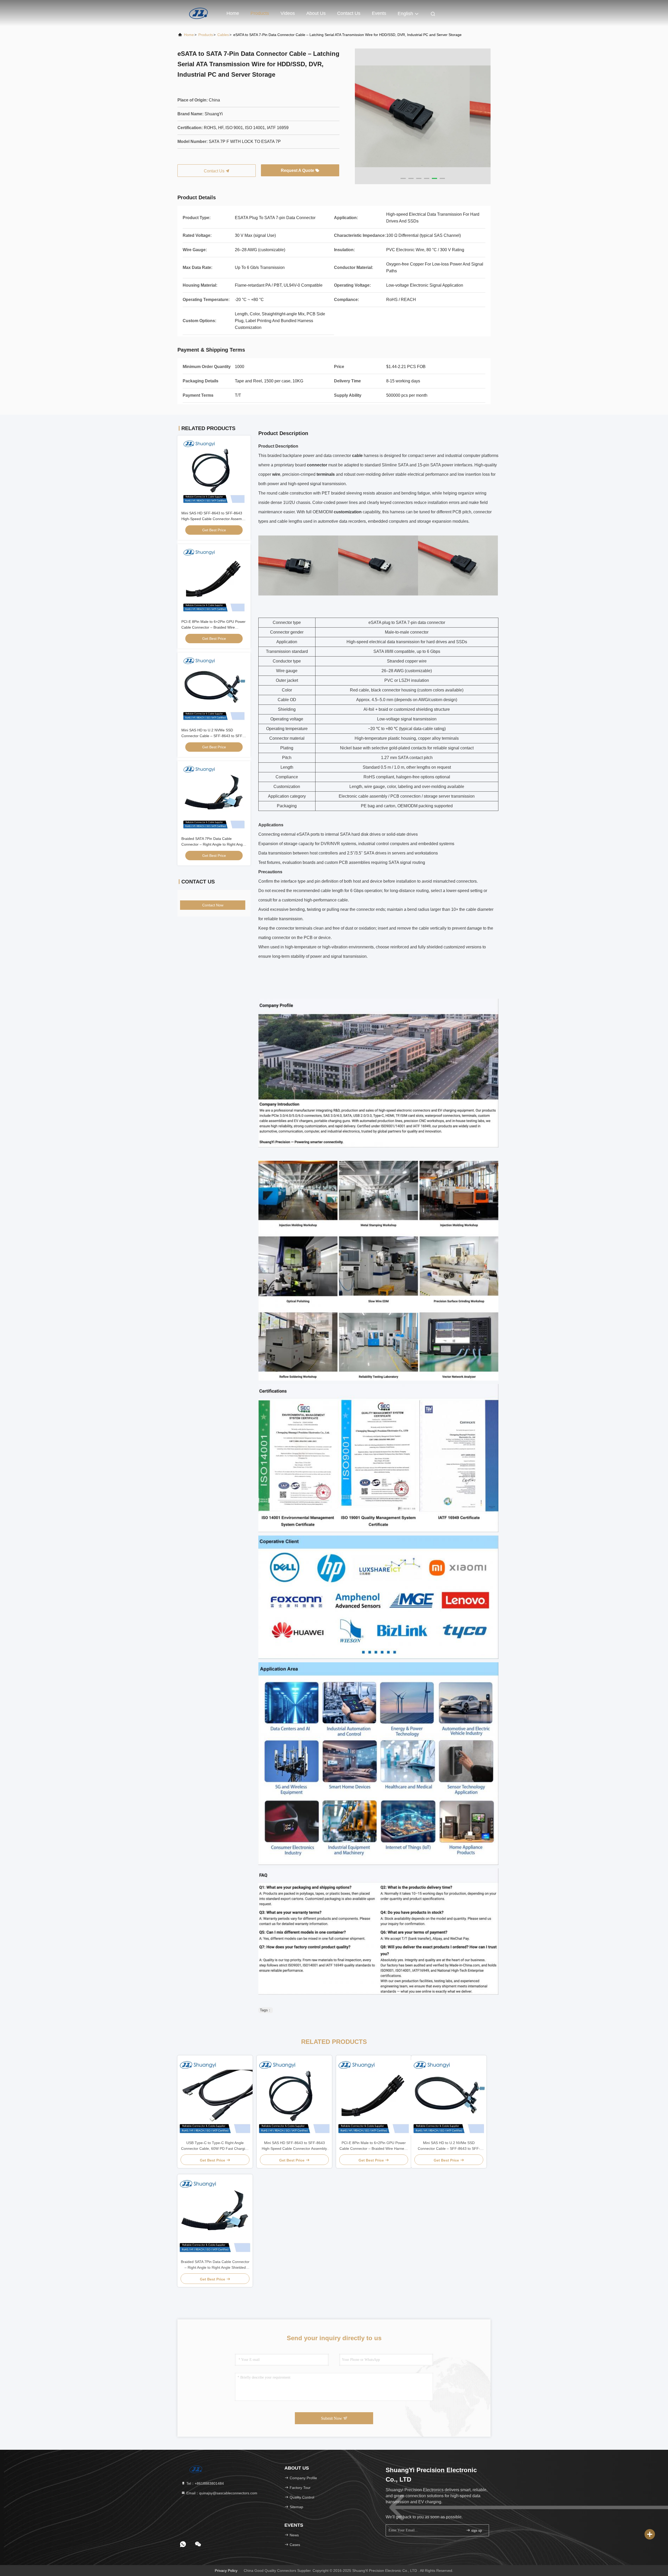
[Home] (198, 13)
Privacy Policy (226, 2571)
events (379, 13)
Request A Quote (298, 170)
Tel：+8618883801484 (205, 2483)
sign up (476, 2530)
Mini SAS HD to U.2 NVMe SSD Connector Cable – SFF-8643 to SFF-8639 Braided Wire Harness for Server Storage (449, 2146)
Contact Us (349, 13)
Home (233, 13)
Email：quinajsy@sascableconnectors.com (221, 2493)
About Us (316, 13)
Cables (223, 35)
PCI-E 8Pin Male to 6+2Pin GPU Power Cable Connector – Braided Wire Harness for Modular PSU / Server (213, 627)
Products (260, 13)
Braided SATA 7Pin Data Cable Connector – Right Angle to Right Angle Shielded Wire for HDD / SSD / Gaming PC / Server (215, 2265)
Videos (288, 13)
